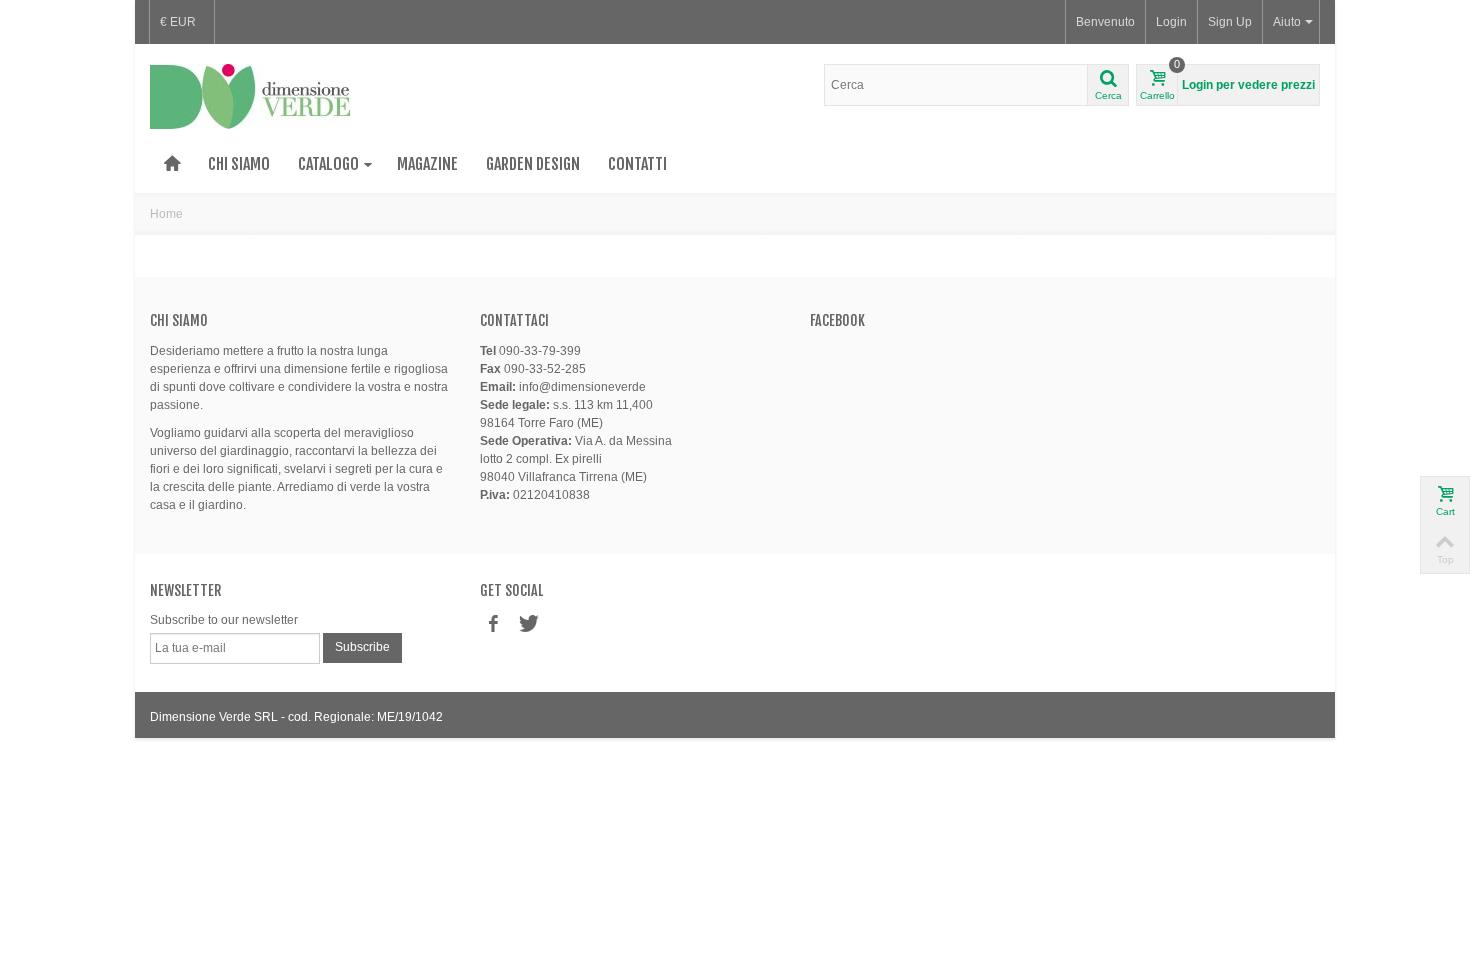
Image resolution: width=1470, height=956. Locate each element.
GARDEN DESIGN (533, 164)
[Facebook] (493, 624)
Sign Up (1230, 22)
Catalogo (328, 164)
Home (166, 214)
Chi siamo (239, 164)
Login (1171, 22)
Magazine (427, 164)
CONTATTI (637, 164)
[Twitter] (527, 624)
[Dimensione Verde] (250, 96)
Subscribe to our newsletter (224, 620)
